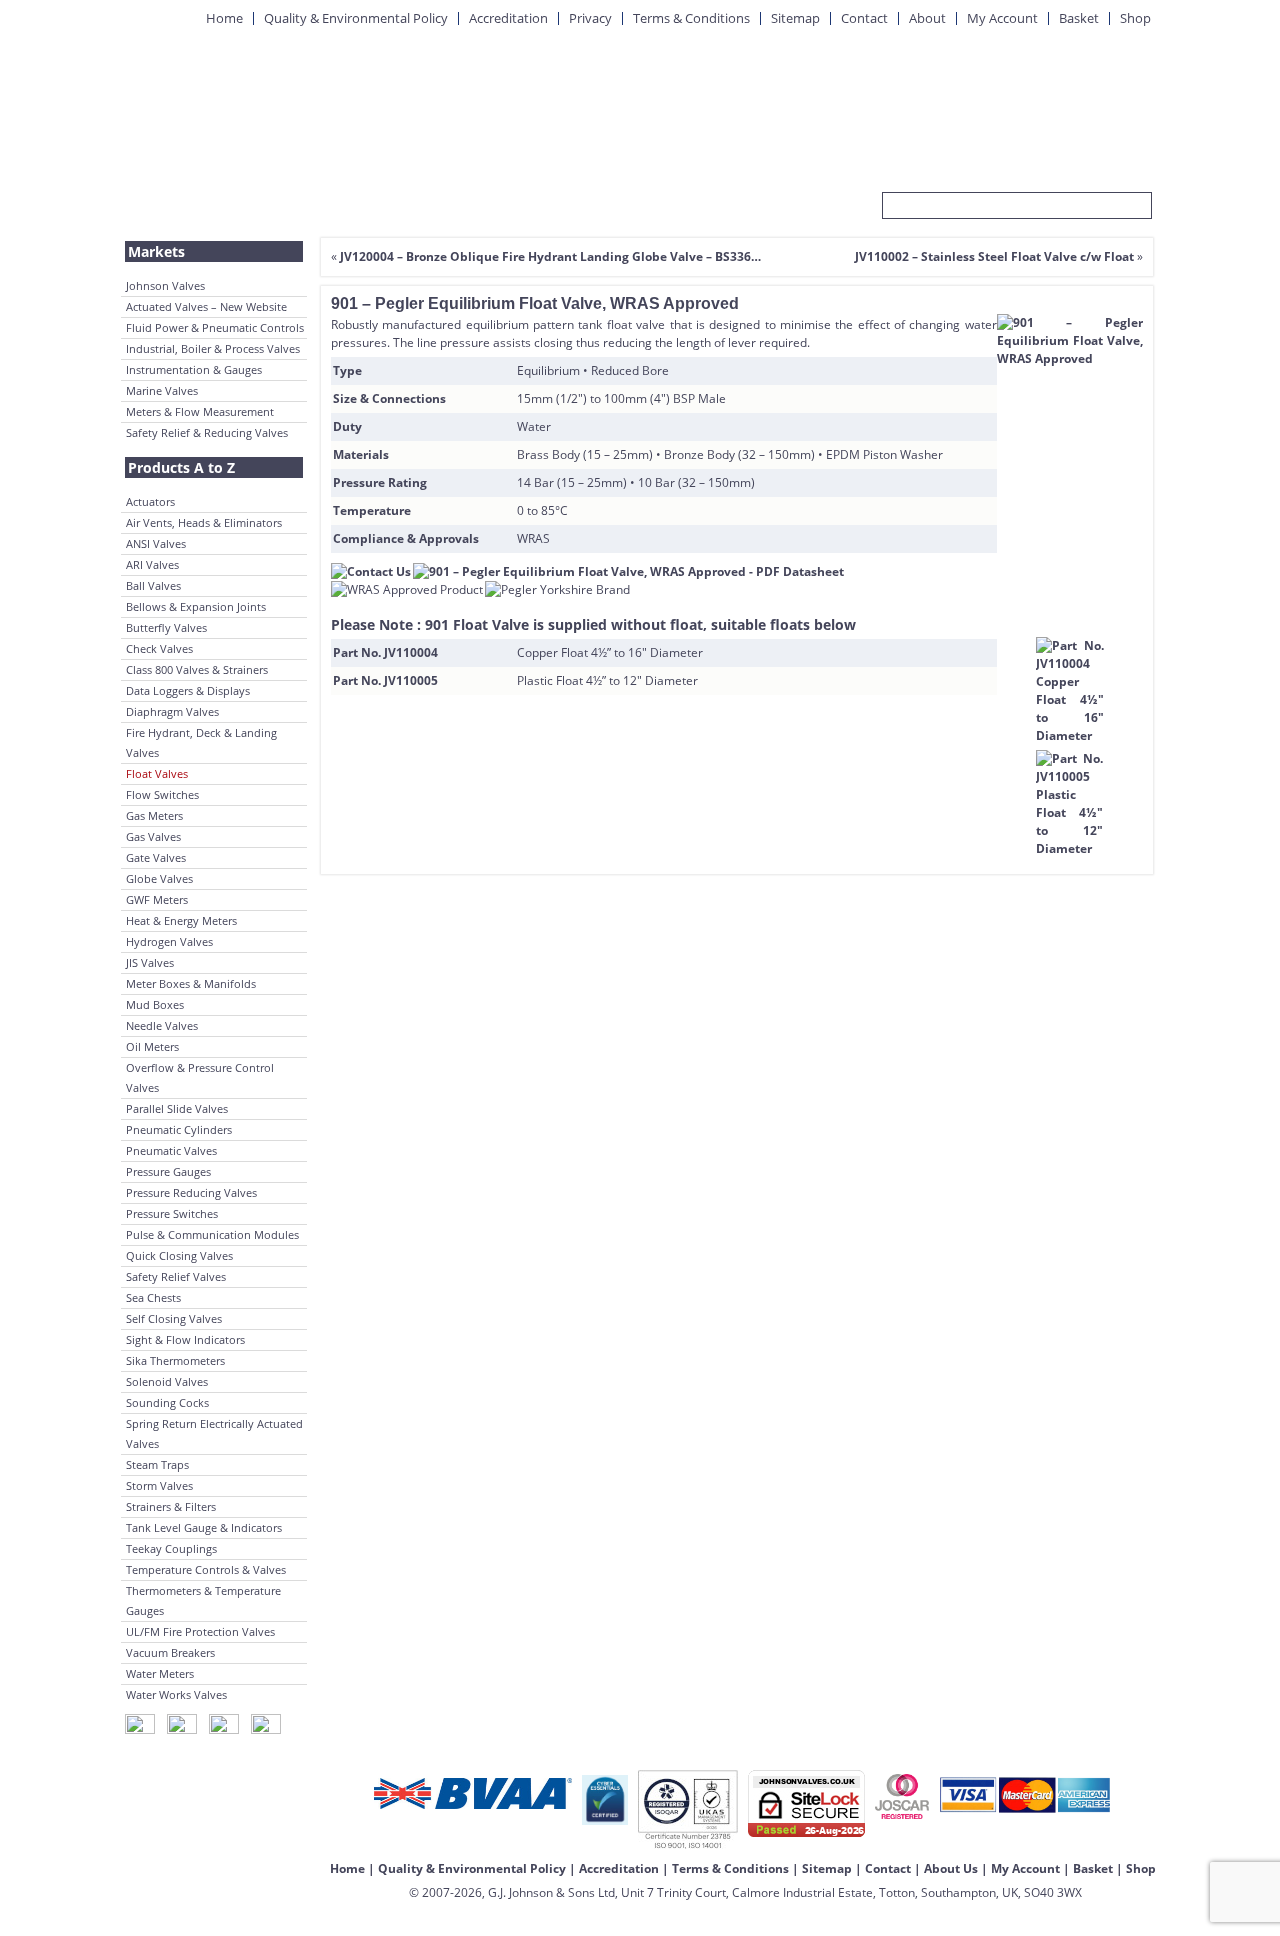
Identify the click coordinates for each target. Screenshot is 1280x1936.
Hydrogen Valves (169, 941)
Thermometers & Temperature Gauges (203, 1600)
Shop (1135, 18)
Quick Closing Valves (179, 1255)
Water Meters (160, 1673)
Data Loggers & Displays (188, 690)
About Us (951, 1868)
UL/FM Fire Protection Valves (200, 1631)
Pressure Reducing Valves (191, 1192)
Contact (864, 18)
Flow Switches (162, 794)
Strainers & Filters (171, 1506)
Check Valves (159, 648)
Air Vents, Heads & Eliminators (204, 522)
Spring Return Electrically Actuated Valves (214, 1433)
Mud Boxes (155, 1004)
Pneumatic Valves (171, 1150)
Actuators (150, 501)
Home (224, 18)
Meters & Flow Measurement (200, 411)
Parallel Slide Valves (177, 1108)
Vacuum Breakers (170, 1652)
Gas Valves (153, 836)
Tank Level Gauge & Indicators (204, 1527)
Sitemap (795, 18)
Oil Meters (152, 1046)
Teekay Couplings (171, 1548)
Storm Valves (159, 1485)
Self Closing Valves (174, 1318)
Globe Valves (159, 878)
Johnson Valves (165, 285)
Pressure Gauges (168, 1171)
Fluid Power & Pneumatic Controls (215, 327)
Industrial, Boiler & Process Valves (213, 348)
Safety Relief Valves (176, 1276)
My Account (1002, 18)
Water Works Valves (176, 1694)
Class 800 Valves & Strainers (197, 669)
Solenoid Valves (167, 1381)
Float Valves (157, 773)
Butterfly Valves (166, 627)
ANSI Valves (156, 543)
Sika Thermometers (175, 1360)
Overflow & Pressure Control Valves (200, 1077)
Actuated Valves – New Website (206, 306)
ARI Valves (152, 564)
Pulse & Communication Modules (212, 1234)
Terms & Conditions (691, 18)
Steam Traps (157, 1464)
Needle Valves (162, 1025)
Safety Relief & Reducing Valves (207, 432)
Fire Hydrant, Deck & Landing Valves (201, 742)
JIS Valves (150, 962)
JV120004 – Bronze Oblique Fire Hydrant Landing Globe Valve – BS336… (550, 256)
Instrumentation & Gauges (194, 369)
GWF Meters (157, 899)
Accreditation (508, 18)
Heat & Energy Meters (181, 920)
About (927, 18)
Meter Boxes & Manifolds (191, 983)
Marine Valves (162, 390)
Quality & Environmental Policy (356, 18)
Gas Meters (154, 815)
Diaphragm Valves (172, 711)
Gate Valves (156, 857)
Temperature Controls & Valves (206, 1569)
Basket (1079, 18)
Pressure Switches (172, 1213)
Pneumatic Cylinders (179, 1129)
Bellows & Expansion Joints (196, 606)
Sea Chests (153, 1297)
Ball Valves (153, 585)
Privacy (590, 18)
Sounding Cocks (167, 1402)
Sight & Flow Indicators (185, 1339)
